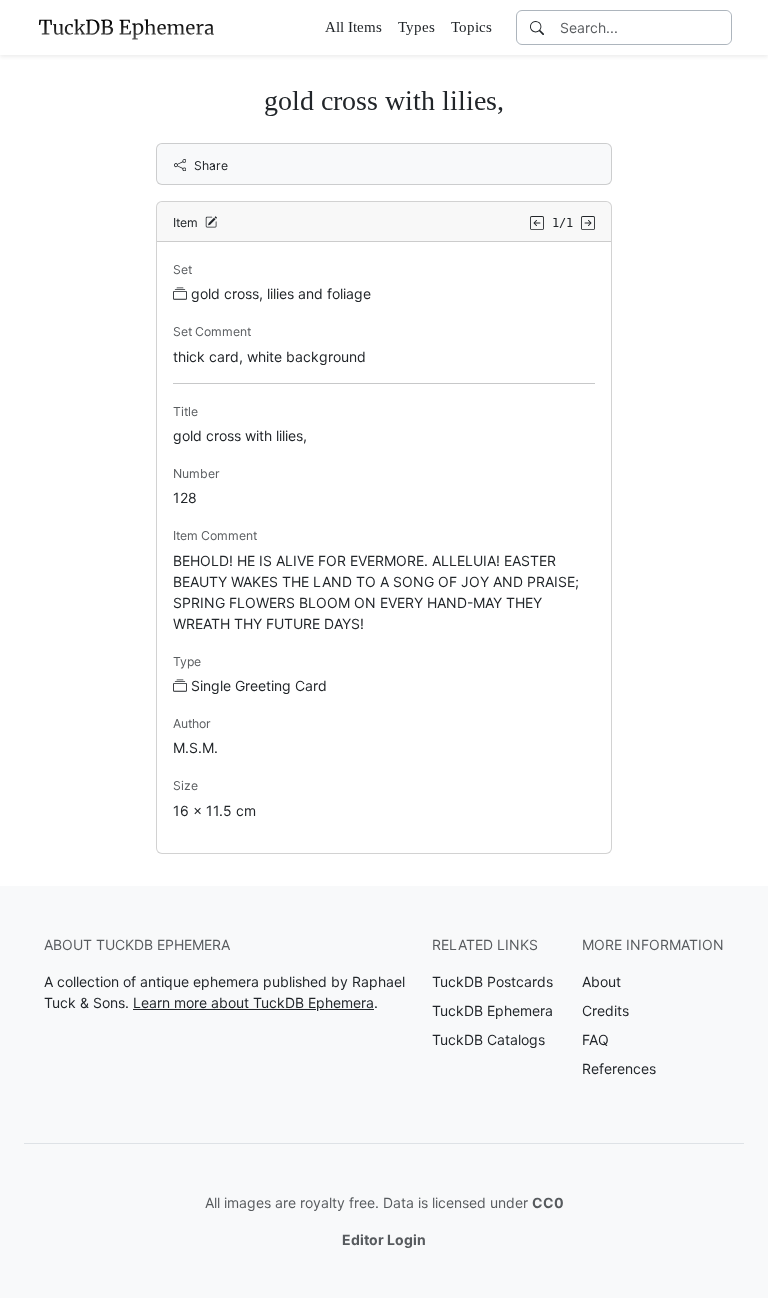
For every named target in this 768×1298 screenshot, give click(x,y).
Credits (605, 1010)
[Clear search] (718, 27)
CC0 (548, 1202)
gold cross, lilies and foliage (281, 293)
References (619, 1068)
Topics (471, 27)
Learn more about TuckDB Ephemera (253, 1002)
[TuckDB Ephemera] (126, 27)
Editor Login (384, 1239)
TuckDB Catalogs (488, 1039)
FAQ (595, 1039)
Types (416, 27)
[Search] (537, 27)
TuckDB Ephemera (492, 1010)
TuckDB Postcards (492, 981)
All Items (353, 27)
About (601, 981)
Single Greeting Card (259, 685)
